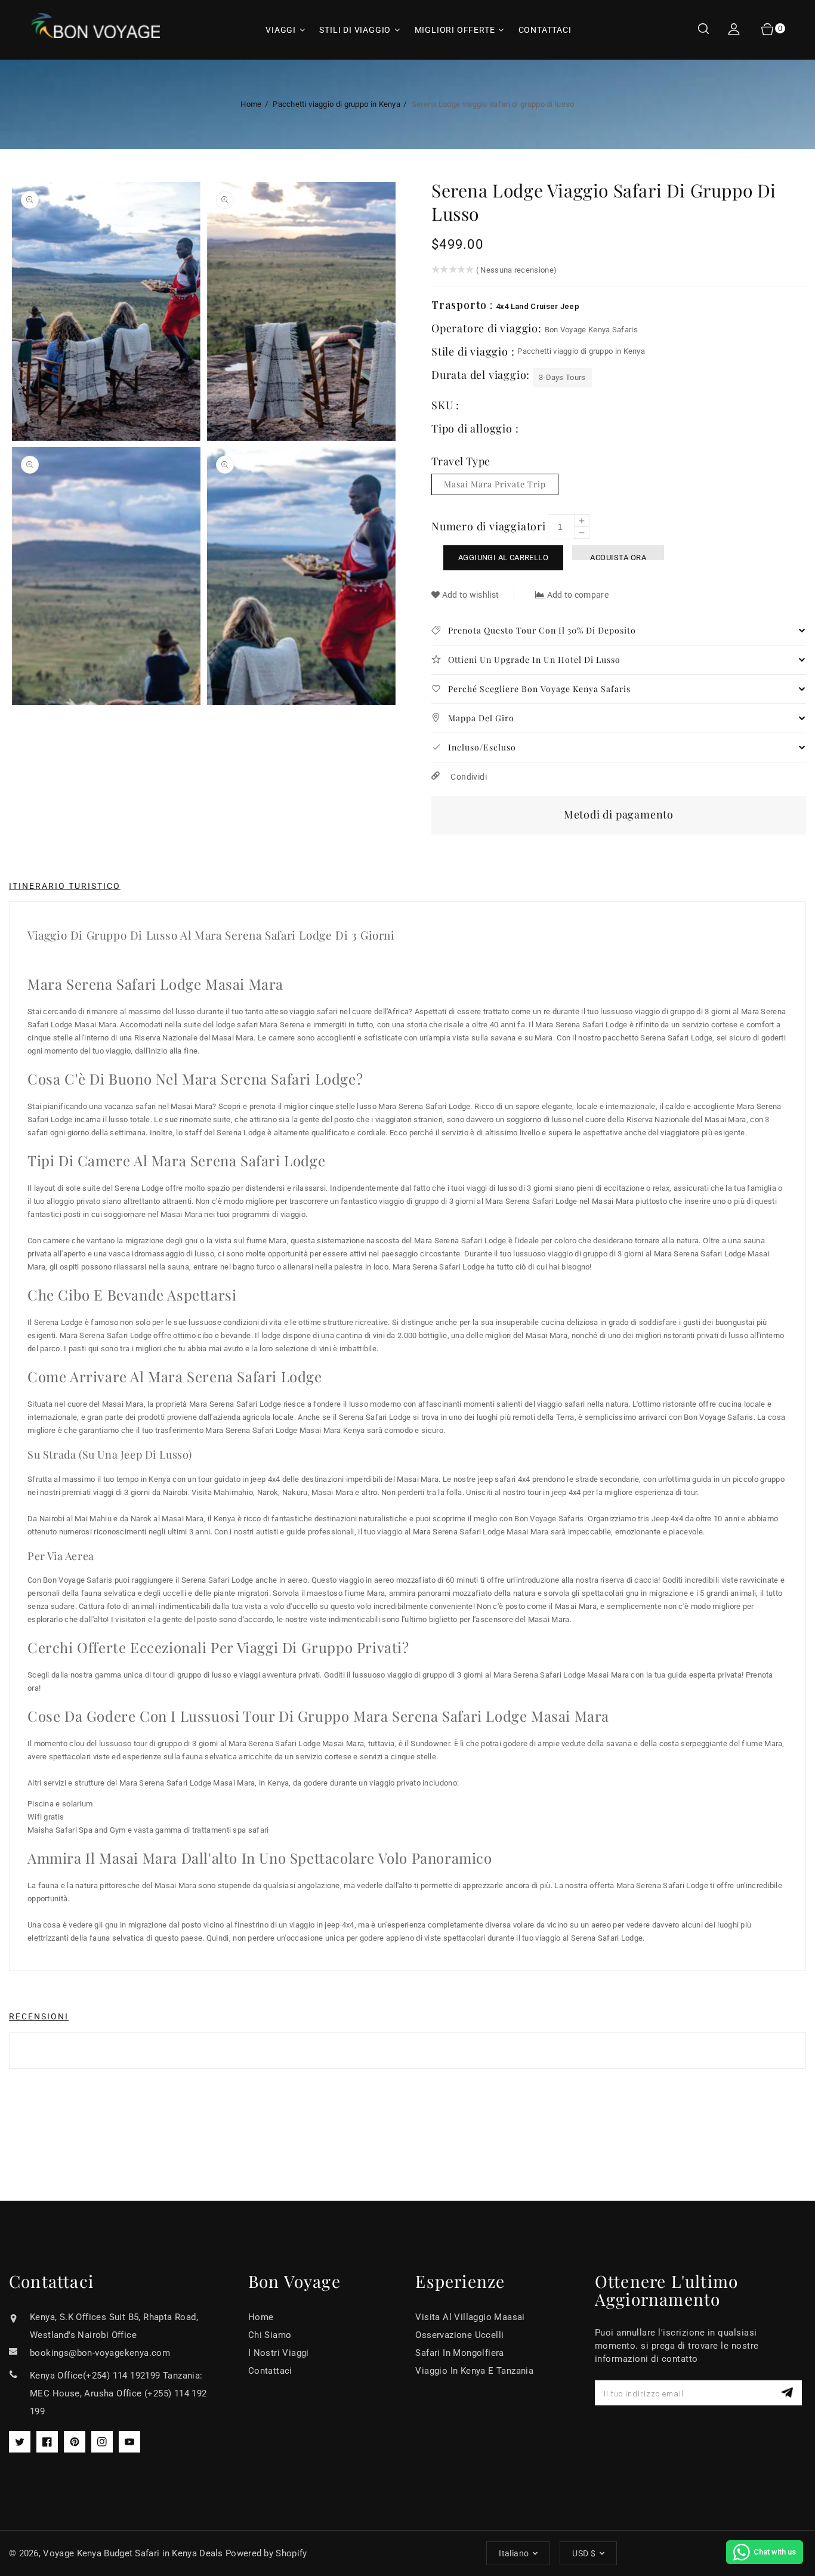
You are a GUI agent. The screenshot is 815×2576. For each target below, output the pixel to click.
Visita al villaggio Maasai (470, 2317)
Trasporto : (464, 305)
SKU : (445, 405)
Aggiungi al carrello (503, 557)
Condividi (468, 777)
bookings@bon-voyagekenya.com (100, 2353)
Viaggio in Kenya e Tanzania (474, 2371)
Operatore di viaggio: (488, 328)
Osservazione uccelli (459, 2335)
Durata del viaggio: (482, 375)
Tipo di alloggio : (475, 428)
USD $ (584, 2553)
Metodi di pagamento (619, 814)
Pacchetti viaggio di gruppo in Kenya (337, 104)
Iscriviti (788, 2393)
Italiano (514, 2553)
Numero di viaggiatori (489, 526)
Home (251, 104)
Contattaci (270, 2371)
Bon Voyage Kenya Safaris (591, 330)
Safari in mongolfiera (459, 2353)
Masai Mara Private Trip (495, 484)
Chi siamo (270, 2335)
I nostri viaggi (279, 2353)
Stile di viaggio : (474, 351)
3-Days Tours (562, 377)
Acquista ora (618, 557)
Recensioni (39, 2016)
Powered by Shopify (266, 2553)
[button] (703, 30)
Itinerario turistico (65, 886)
